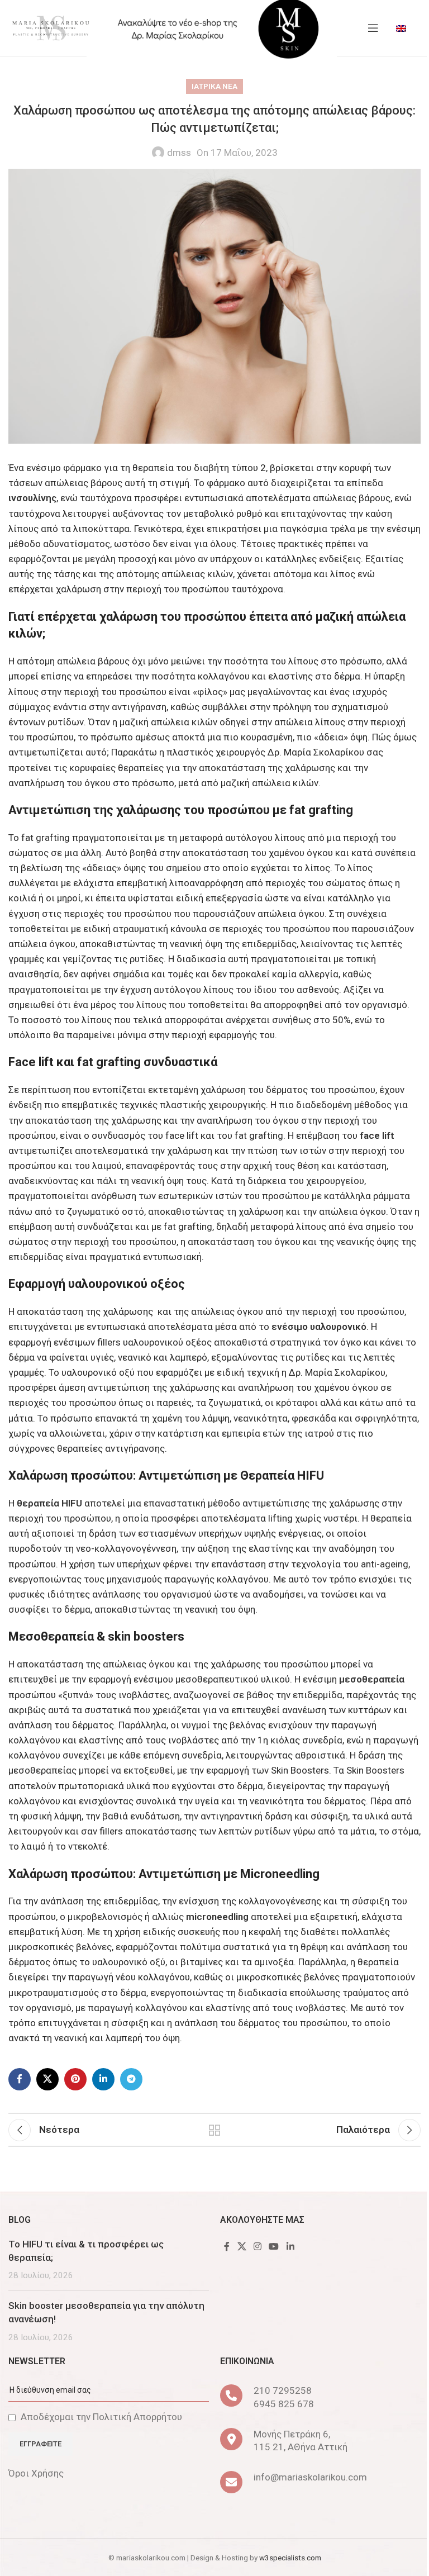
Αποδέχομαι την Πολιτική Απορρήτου (101, 2417)
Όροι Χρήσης (36, 2473)
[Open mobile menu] (373, 28)
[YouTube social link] (274, 2247)
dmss (179, 153)
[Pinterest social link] (75, 2079)
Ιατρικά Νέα (214, 86)
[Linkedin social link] (103, 2079)
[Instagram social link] (257, 2247)
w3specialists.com (290, 2558)
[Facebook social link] (20, 2079)
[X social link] (47, 2079)
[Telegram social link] (131, 2079)
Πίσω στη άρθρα (214, 2130)
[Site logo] (50, 27)
